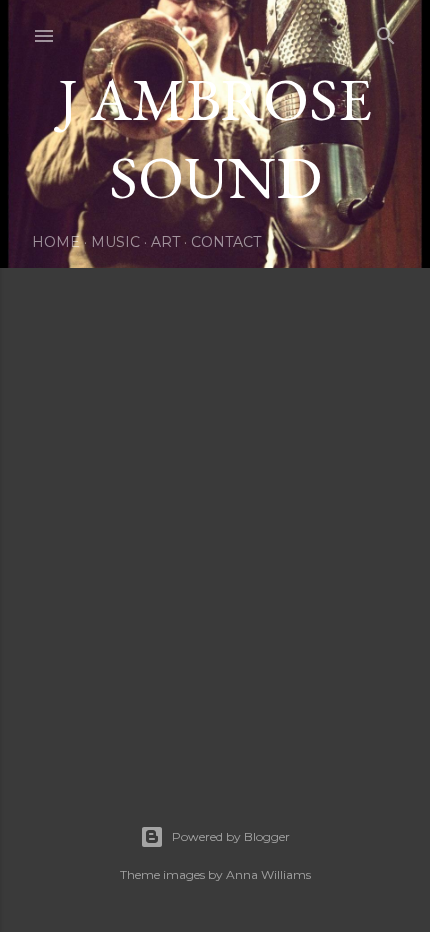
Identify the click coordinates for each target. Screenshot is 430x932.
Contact (226, 242)
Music (115, 242)
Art (165, 242)
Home (56, 242)
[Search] (386, 31)
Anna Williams (268, 874)
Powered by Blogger (231, 836)
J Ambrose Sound (215, 138)
